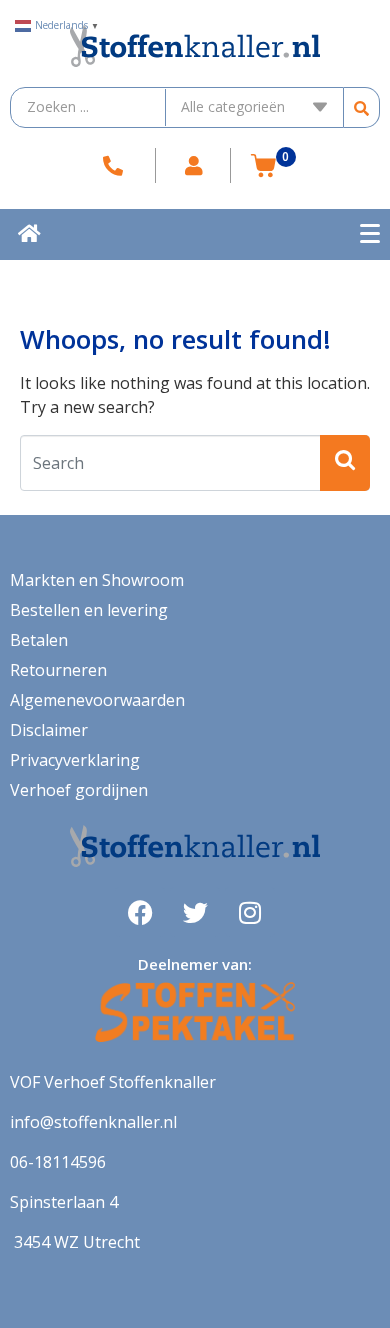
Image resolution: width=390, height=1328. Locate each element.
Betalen (39, 640)
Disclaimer (49, 730)
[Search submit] (362, 107)
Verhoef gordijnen (79, 790)
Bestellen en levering (89, 610)
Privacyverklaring (75, 760)
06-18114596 (58, 1162)
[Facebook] (140, 912)
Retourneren (58, 670)
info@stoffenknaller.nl (93, 1122)
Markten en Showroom (97, 580)
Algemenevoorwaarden (97, 700)
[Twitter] (195, 912)
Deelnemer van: (195, 964)
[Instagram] (250, 912)
